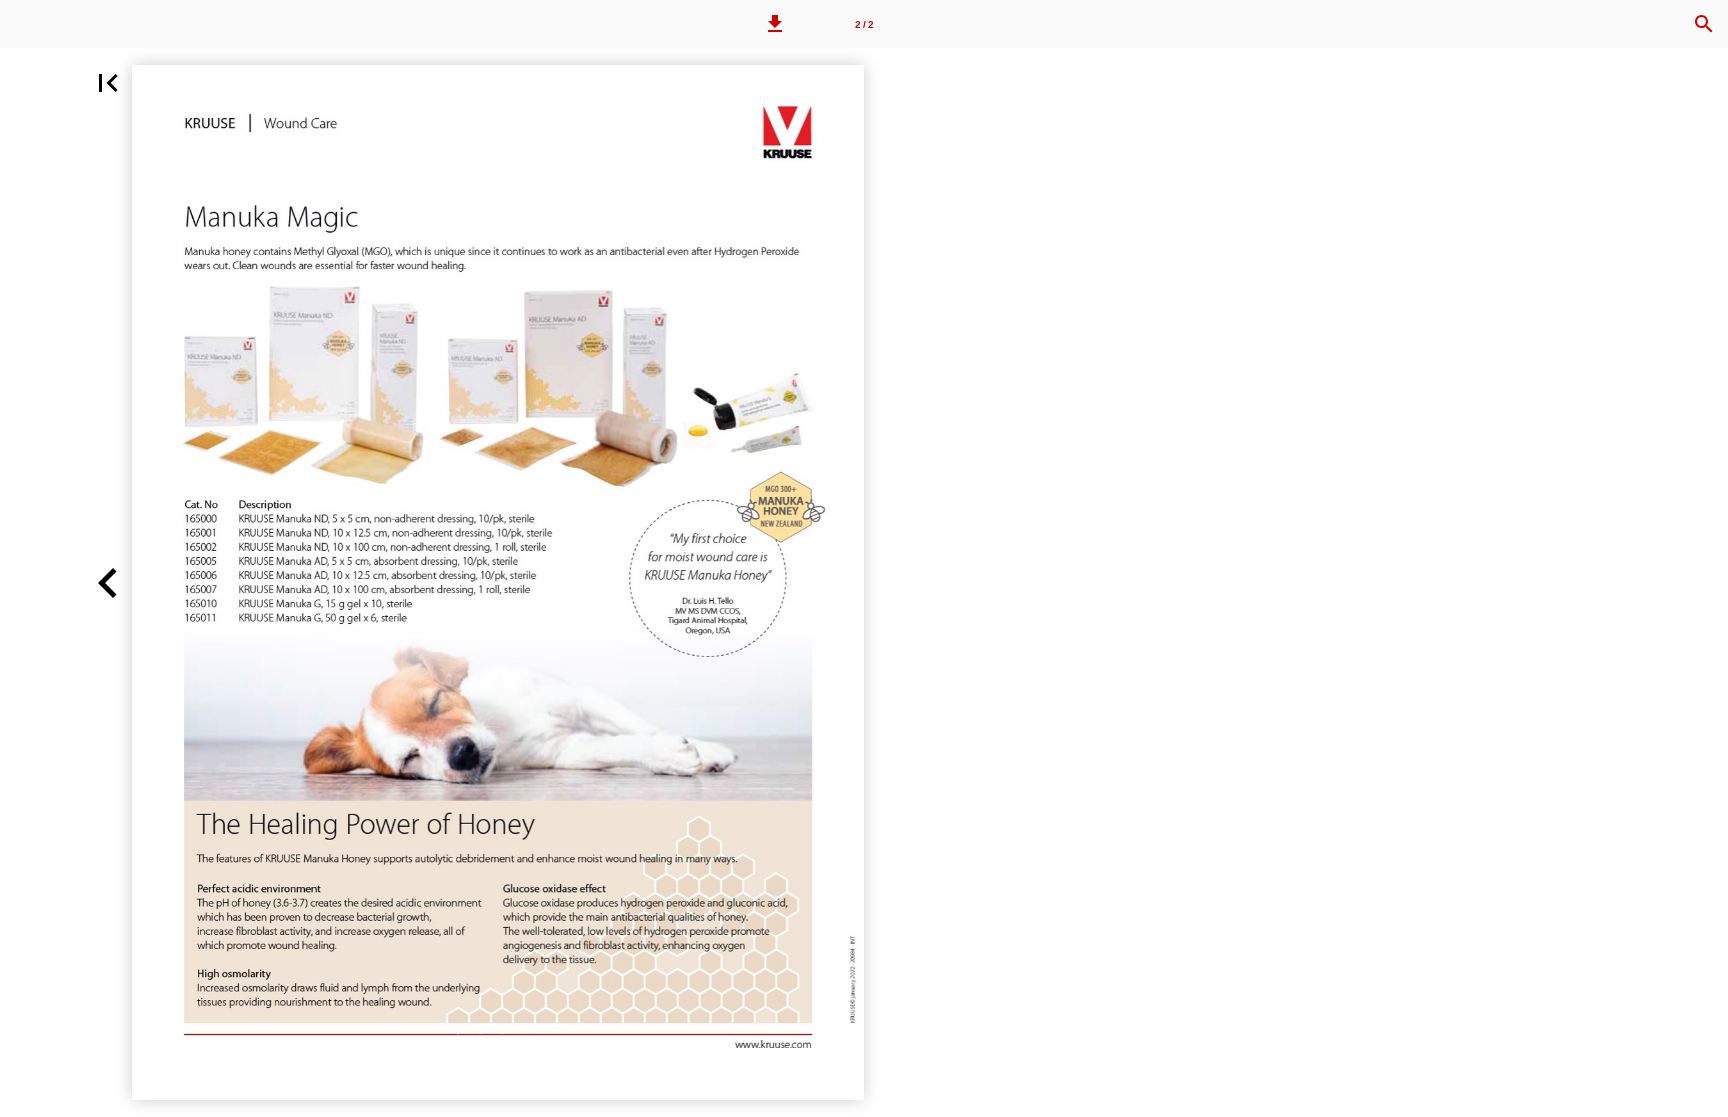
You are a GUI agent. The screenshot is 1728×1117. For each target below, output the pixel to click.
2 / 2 (864, 24)
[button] (775, 24)
